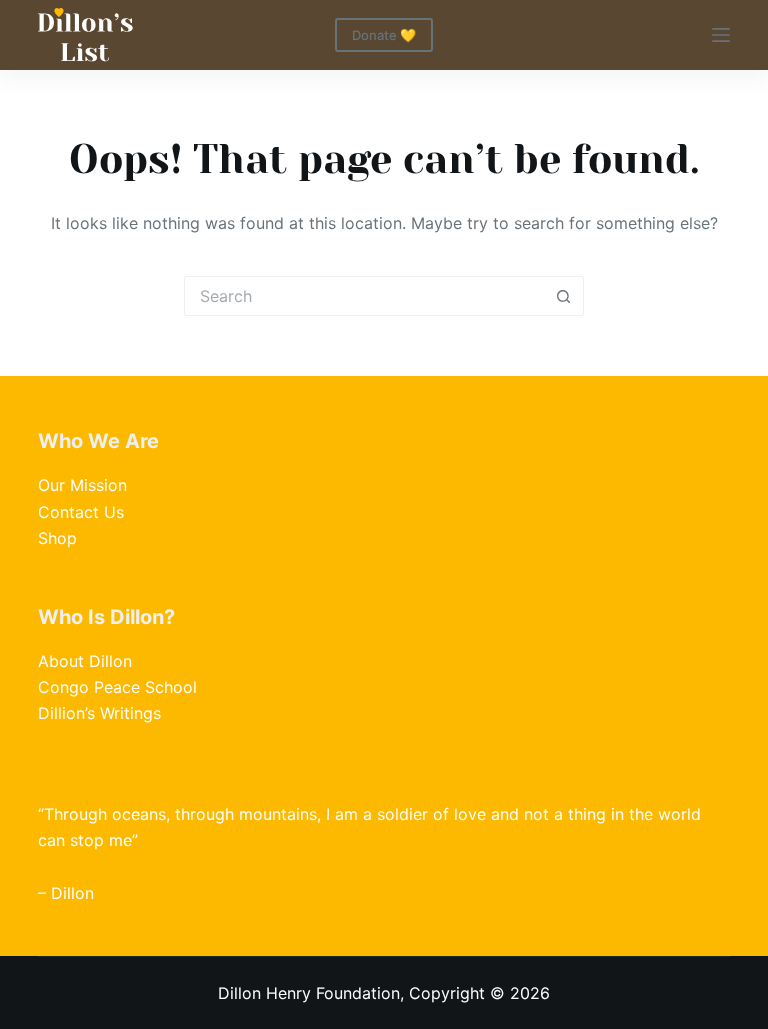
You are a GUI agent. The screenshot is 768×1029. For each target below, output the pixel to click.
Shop (57, 538)
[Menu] (721, 35)
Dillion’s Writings (99, 713)
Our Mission (82, 485)
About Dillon (85, 661)
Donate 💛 (384, 35)
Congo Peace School (117, 687)
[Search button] (564, 296)
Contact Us (81, 512)
